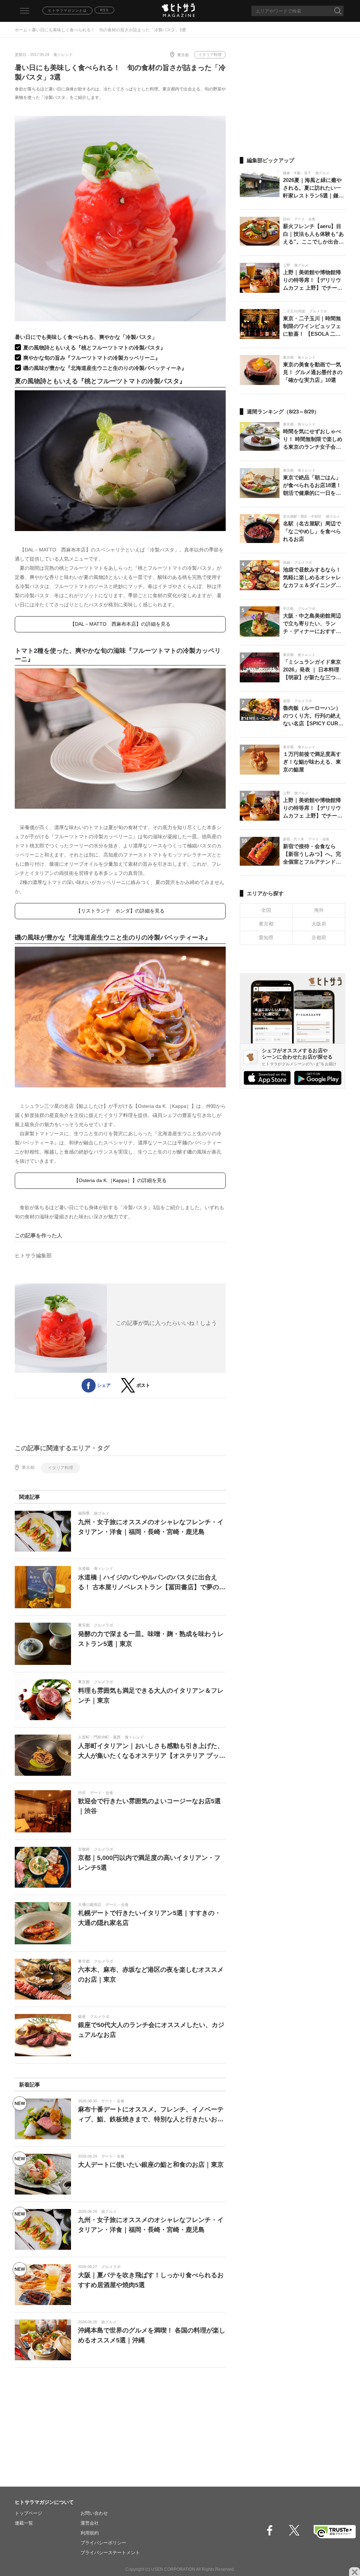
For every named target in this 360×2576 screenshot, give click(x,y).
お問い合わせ (94, 2513)
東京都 (183, 55)
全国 (266, 910)
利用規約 (90, 2533)
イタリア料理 (210, 55)
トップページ (28, 2513)
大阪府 (319, 924)
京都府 (319, 937)
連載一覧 (24, 2523)
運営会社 (90, 2523)
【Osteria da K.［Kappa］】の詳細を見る (120, 1180)
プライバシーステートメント (110, 2553)
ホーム (21, 30)
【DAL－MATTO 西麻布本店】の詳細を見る (120, 624)
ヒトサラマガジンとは (67, 10)
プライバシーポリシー (103, 2543)
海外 (319, 910)
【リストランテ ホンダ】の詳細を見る (120, 911)
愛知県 (266, 937)
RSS (104, 10)
